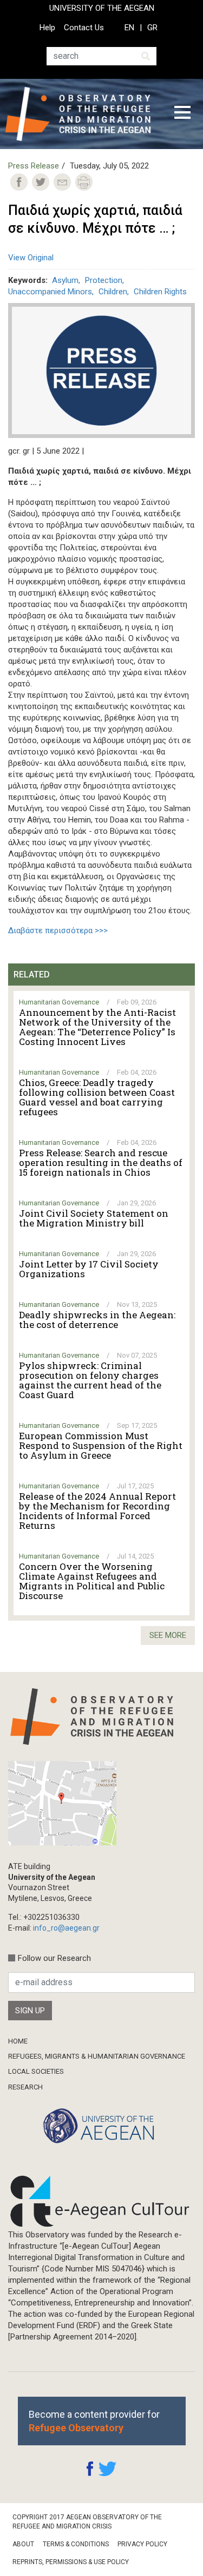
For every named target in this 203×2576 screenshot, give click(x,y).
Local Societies (36, 2071)
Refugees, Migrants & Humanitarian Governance (97, 2056)
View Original (31, 258)
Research (25, 2087)
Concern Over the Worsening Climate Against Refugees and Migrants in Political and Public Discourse (92, 1581)
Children (113, 292)
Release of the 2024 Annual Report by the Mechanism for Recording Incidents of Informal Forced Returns (97, 1511)
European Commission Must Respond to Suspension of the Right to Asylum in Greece (101, 1446)
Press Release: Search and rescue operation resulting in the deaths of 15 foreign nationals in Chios (101, 1163)
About (23, 2544)
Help (47, 28)
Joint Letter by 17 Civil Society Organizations (89, 1269)
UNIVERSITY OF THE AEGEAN (102, 8)
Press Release (34, 166)
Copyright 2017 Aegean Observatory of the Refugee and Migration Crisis (87, 2522)
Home (18, 2041)
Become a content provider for (94, 2421)
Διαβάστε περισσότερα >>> (58, 930)
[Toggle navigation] (182, 114)
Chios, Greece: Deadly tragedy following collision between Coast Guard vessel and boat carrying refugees (97, 1097)
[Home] (82, 114)
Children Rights (160, 292)
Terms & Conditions (76, 2544)
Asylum (65, 280)
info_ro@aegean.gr (66, 1928)
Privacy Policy (142, 2544)
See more (168, 1635)
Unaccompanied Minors (50, 292)
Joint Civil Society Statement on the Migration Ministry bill (94, 1218)
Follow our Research (54, 1958)
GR (152, 28)
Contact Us (84, 28)
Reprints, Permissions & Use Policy (71, 2562)
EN (129, 28)
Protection (104, 280)
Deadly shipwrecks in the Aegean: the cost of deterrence (97, 1320)
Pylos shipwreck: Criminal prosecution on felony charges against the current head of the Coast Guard (90, 1380)
